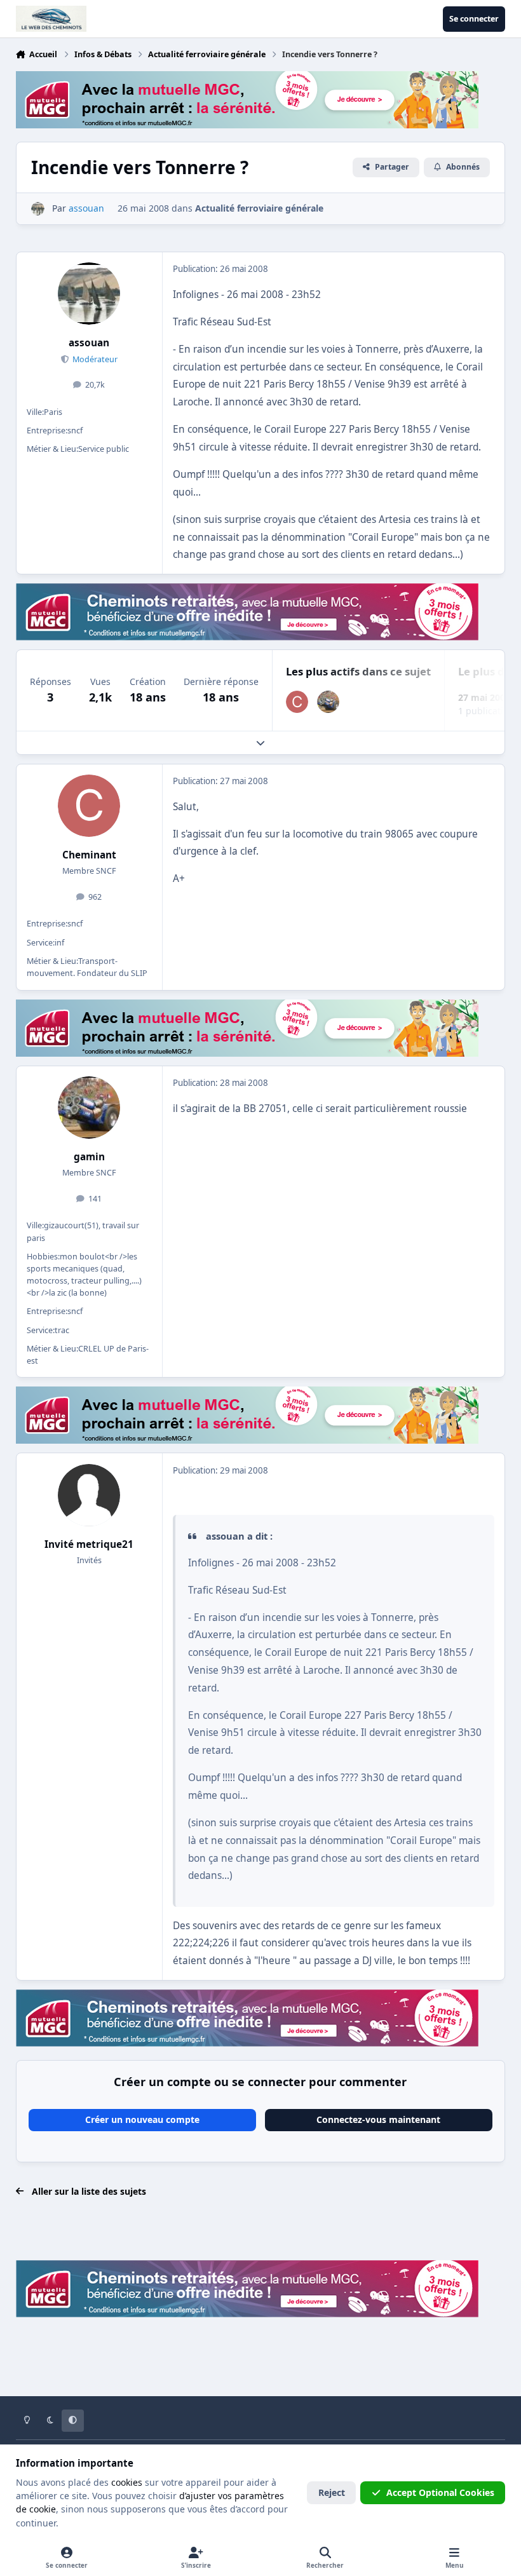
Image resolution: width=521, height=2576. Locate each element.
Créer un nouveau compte (142, 2119)
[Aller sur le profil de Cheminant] (297, 702)
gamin (89, 1157)
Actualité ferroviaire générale (259, 208)
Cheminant (89, 855)
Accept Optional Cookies (440, 2492)
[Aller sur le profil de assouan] (38, 209)
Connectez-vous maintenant (378, 2119)
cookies (127, 2482)
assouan (89, 343)
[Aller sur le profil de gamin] (328, 702)
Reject (332, 2492)
